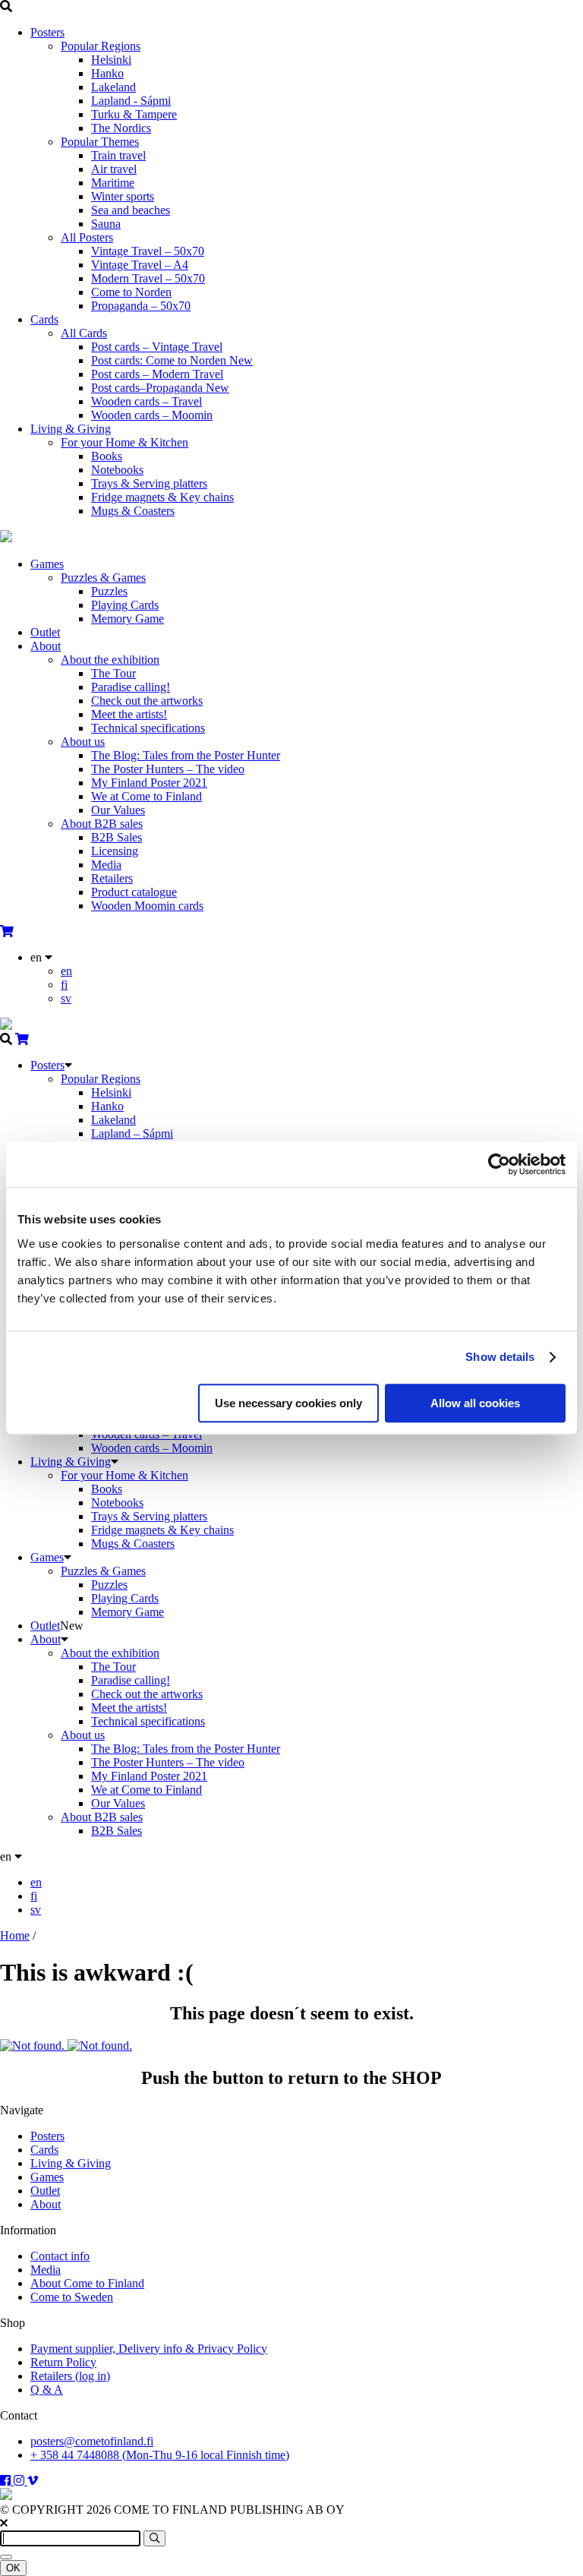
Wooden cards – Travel (147, 401)
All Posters (87, 237)
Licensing (115, 851)
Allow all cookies (475, 1403)
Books (107, 456)
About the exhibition (110, 660)
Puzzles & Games (103, 578)
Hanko (107, 73)
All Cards (84, 333)
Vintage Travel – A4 (140, 265)
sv (66, 998)
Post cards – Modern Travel (157, 374)
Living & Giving (71, 429)
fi (64, 985)
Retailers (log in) (70, 2376)
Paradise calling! (131, 687)
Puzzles (109, 591)
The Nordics (121, 128)
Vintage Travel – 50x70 (148, 251)
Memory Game (128, 619)
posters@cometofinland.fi (92, 2441)
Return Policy (63, 2362)
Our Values (118, 810)
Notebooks (117, 470)
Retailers (112, 878)
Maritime (113, 183)
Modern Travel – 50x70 (148, 278)
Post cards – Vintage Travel (157, 347)
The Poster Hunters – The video (168, 769)
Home (15, 1935)
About (46, 646)
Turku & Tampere (134, 114)
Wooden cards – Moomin (152, 415)
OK (13, 2568)
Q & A (47, 2390)
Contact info (60, 2256)
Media (106, 865)
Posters (47, 32)
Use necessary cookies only (288, 1403)
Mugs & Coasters (133, 511)
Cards (44, 319)
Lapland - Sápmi (131, 101)
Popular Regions (101, 46)
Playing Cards (125, 605)
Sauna (106, 224)
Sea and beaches (131, 210)
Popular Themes (100, 142)
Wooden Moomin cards (147, 906)
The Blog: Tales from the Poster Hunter (186, 755)
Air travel (114, 169)
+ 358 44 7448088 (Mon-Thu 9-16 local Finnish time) (160, 2455)
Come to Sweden (72, 2297)
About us (83, 742)
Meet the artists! (129, 714)
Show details (500, 1357)
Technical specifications (148, 728)
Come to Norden (131, 292)
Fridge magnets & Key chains (162, 497)
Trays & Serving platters (149, 483)
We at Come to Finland (147, 796)
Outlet (45, 632)
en (66, 971)
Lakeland (113, 87)
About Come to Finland (87, 2283)
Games (47, 564)
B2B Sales (117, 837)
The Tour (113, 673)
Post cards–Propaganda (160, 388)
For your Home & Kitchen (124, 442)
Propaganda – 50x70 (141, 306)
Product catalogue (134, 892)
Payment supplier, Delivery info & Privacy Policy (149, 2349)
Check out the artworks (147, 701)
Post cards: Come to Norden (172, 360)
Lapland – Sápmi (132, 1133)
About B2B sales (102, 824)
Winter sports (123, 196)
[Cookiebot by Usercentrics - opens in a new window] (499, 1164)
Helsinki (111, 60)
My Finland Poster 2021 (149, 783)
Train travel (118, 155)
